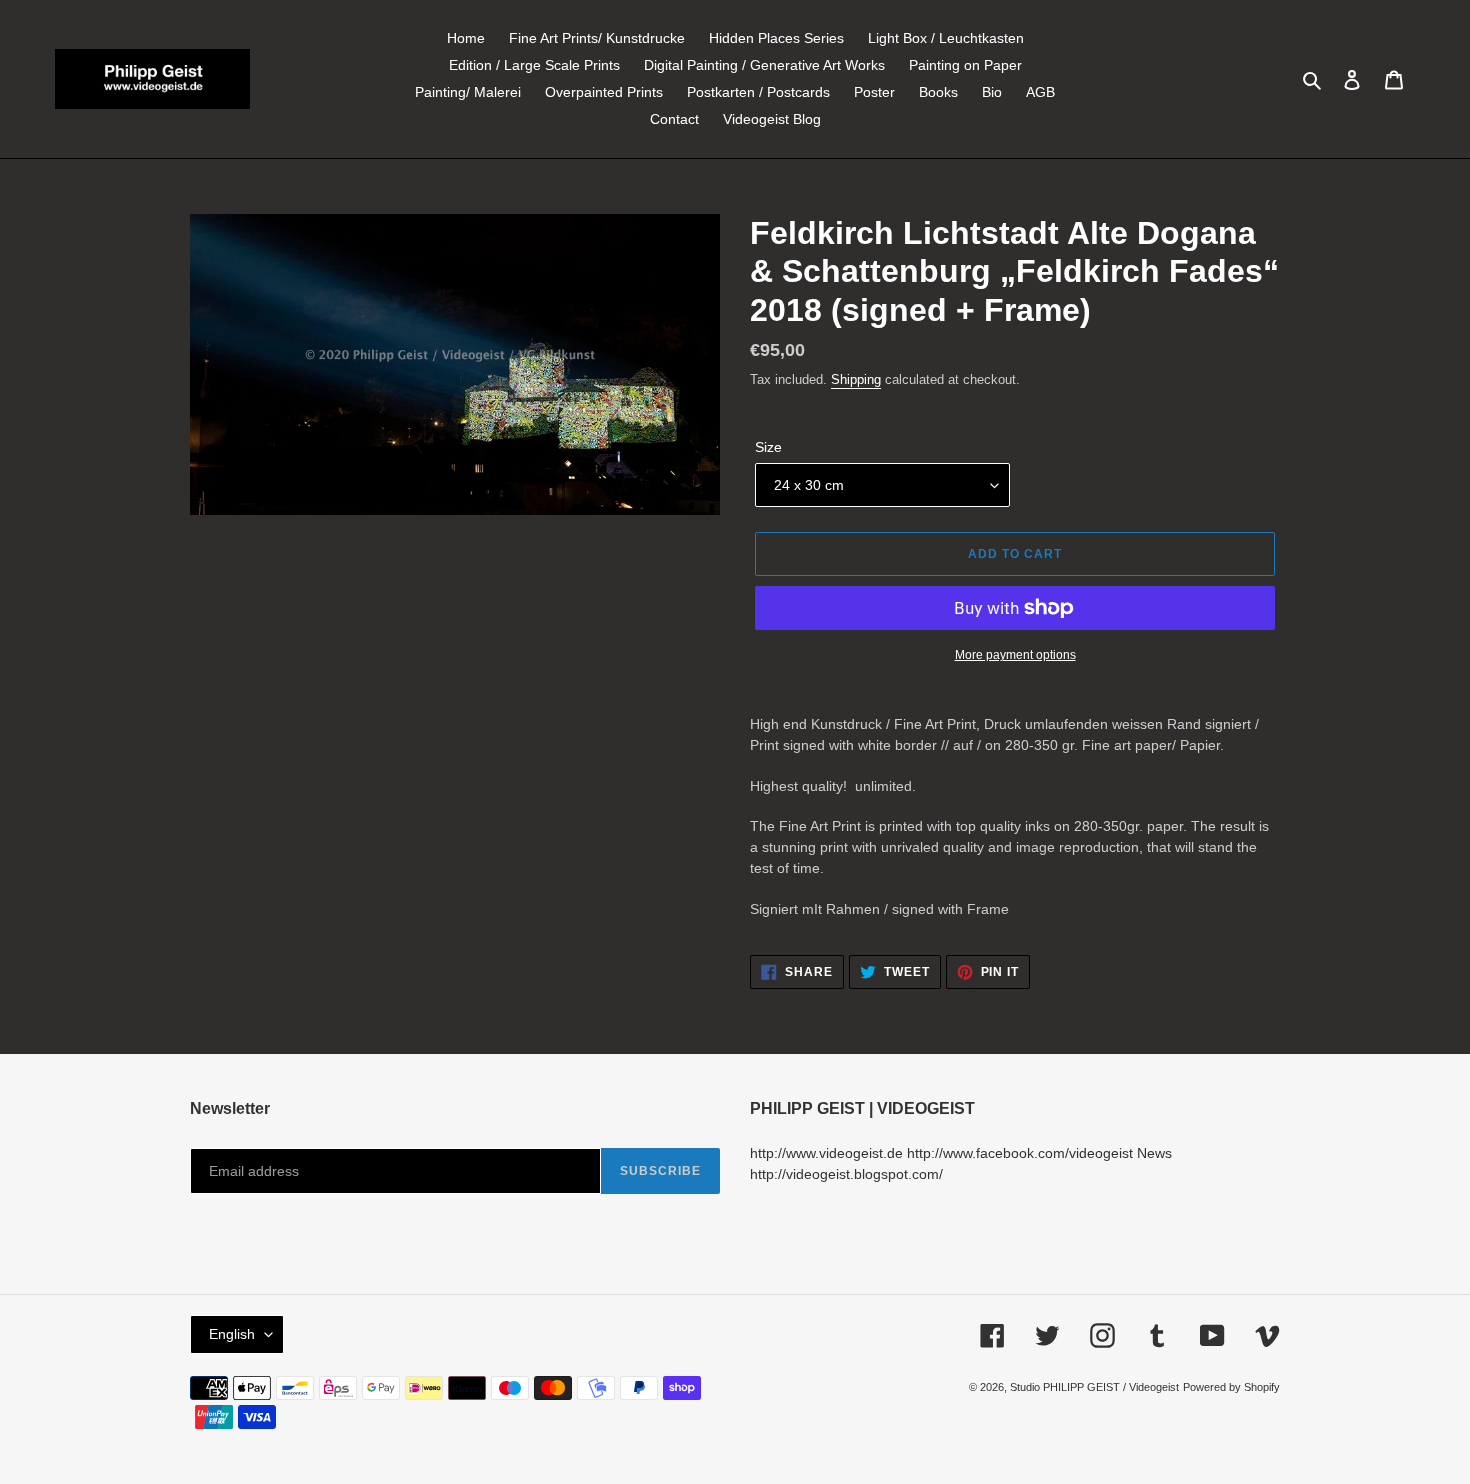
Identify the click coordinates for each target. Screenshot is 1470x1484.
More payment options (1015, 655)
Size (768, 447)
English (232, 1334)
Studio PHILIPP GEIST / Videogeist (1094, 1387)
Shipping (856, 379)
